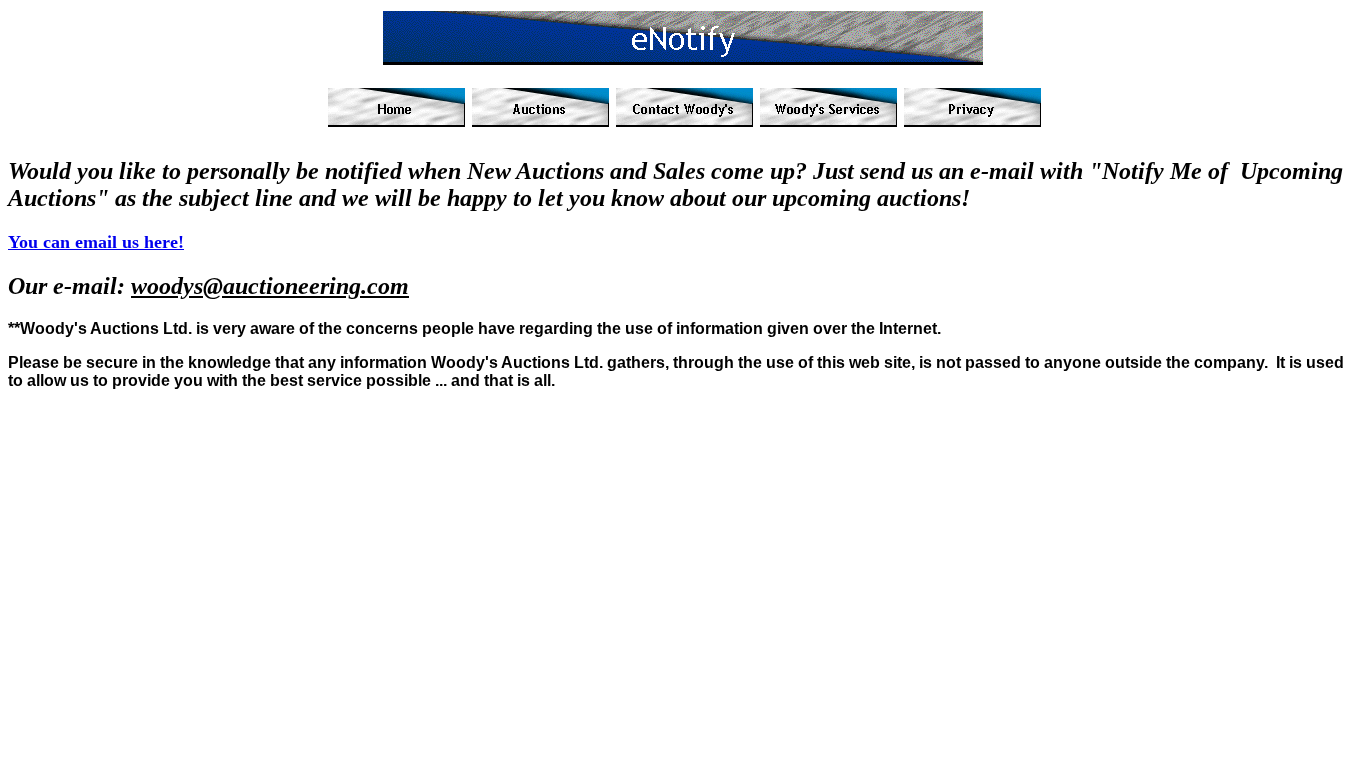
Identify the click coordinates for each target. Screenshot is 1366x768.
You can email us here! (96, 242)
